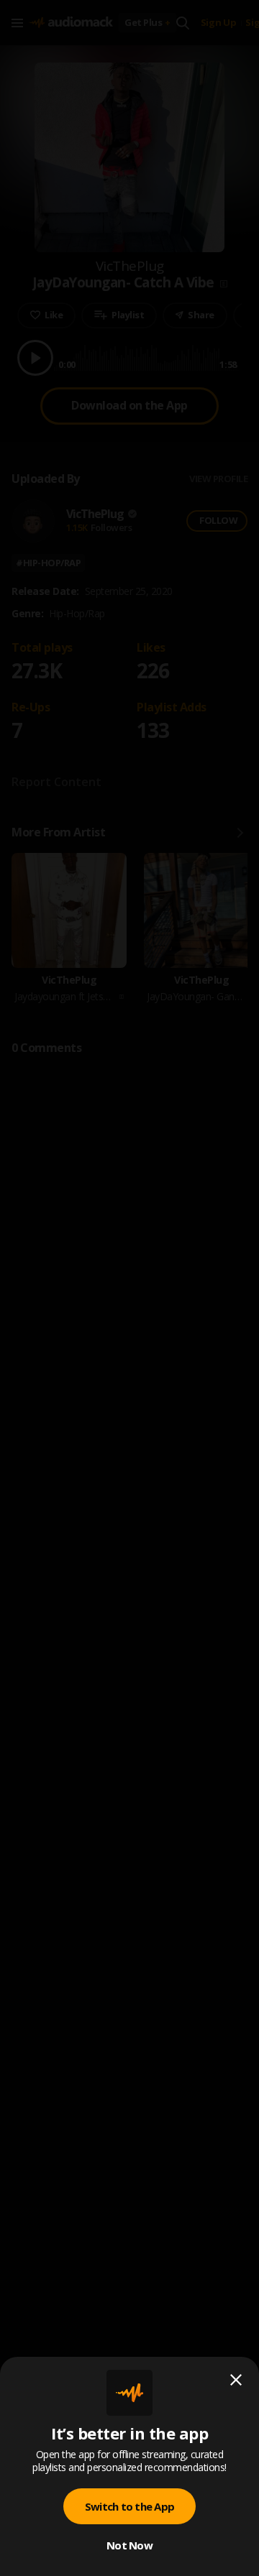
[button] (129, 1288)
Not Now (129, 2545)
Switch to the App (129, 2506)
